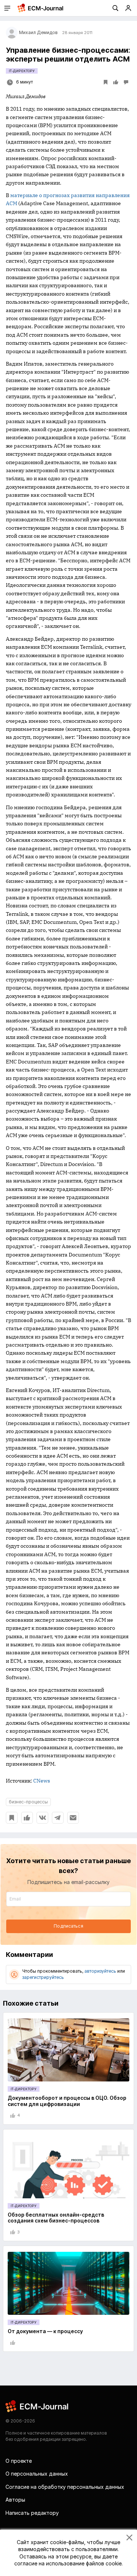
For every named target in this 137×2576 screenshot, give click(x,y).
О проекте (19, 2461)
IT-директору (22, 71)
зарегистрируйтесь (43, 1977)
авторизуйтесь (100, 1971)
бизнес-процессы (28, 1802)
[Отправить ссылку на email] (73, 1818)
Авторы (15, 2500)
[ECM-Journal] (37, 2406)
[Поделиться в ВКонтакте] (42, 1818)
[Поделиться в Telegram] (58, 1818)
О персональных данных (37, 2474)
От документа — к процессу (45, 2331)
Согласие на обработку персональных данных (65, 2487)
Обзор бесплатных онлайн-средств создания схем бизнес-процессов (56, 2218)
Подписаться (68, 1926)
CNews (42, 1781)
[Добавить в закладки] (12, 1818)
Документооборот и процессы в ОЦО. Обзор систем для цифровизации (67, 2101)
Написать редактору (32, 2513)
